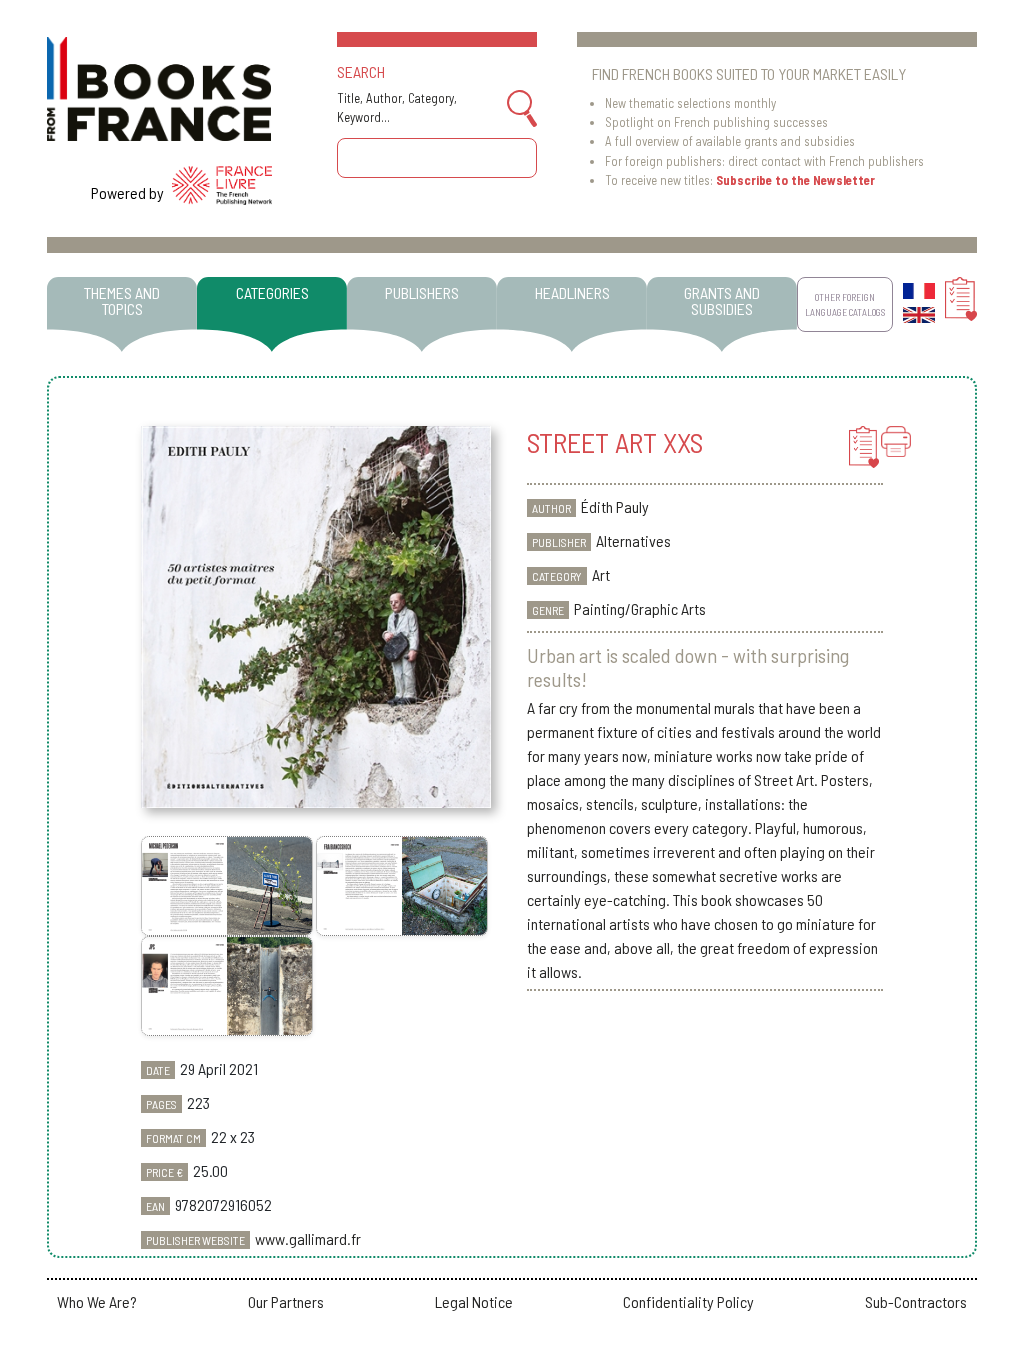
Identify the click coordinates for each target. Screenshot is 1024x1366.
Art (601, 574)
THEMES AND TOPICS (122, 300)
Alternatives (633, 540)
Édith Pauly (615, 506)
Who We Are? (97, 1301)
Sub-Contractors (916, 1301)
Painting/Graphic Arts (640, 608)
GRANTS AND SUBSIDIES (722, 300)
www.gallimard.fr (308, 1238)
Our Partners (286, 1301)
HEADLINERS (572, 292)
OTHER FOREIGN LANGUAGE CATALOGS (845, 304)
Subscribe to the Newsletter (795, 180)
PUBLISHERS (422, 292)
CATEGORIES (272, 292)
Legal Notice (474, 1301)
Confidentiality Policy (688, 1301)
